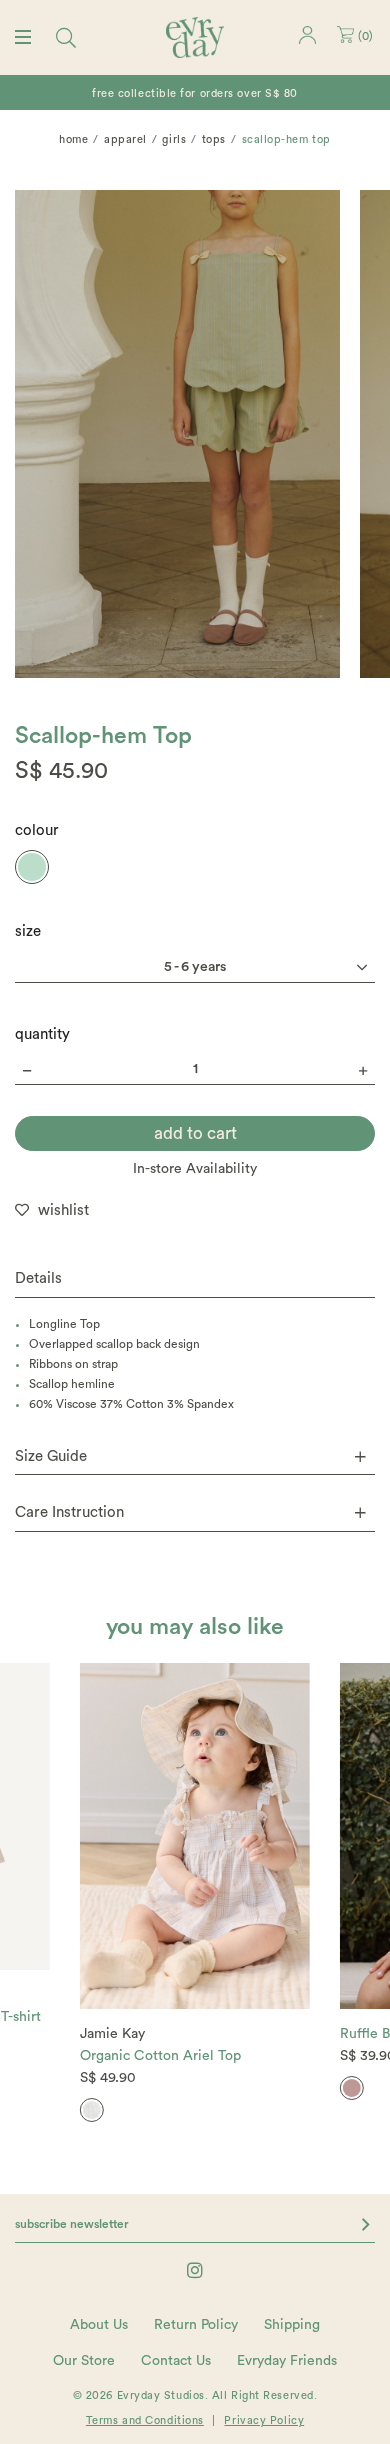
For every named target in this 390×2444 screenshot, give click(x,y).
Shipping (292, 2325)
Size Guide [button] (51, 1456)
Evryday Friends (287, 2361)
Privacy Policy (264, 2420)
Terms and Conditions (145, 2420)
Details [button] (38, 1278)
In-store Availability (195, 1169)
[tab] (195, 1279)
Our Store (84, 2361)
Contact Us (176, 2361)
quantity (42, 1034)
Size (28, 931)
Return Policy (196, 2325)
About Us (99, 2325)
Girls (174, 139)
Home (73, 139)
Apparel (125, 139)
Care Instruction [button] (69, 1512)
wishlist (63, 1210)
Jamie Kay (112, 2034)
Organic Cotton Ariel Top (160, 2056)
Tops (214, 139)
